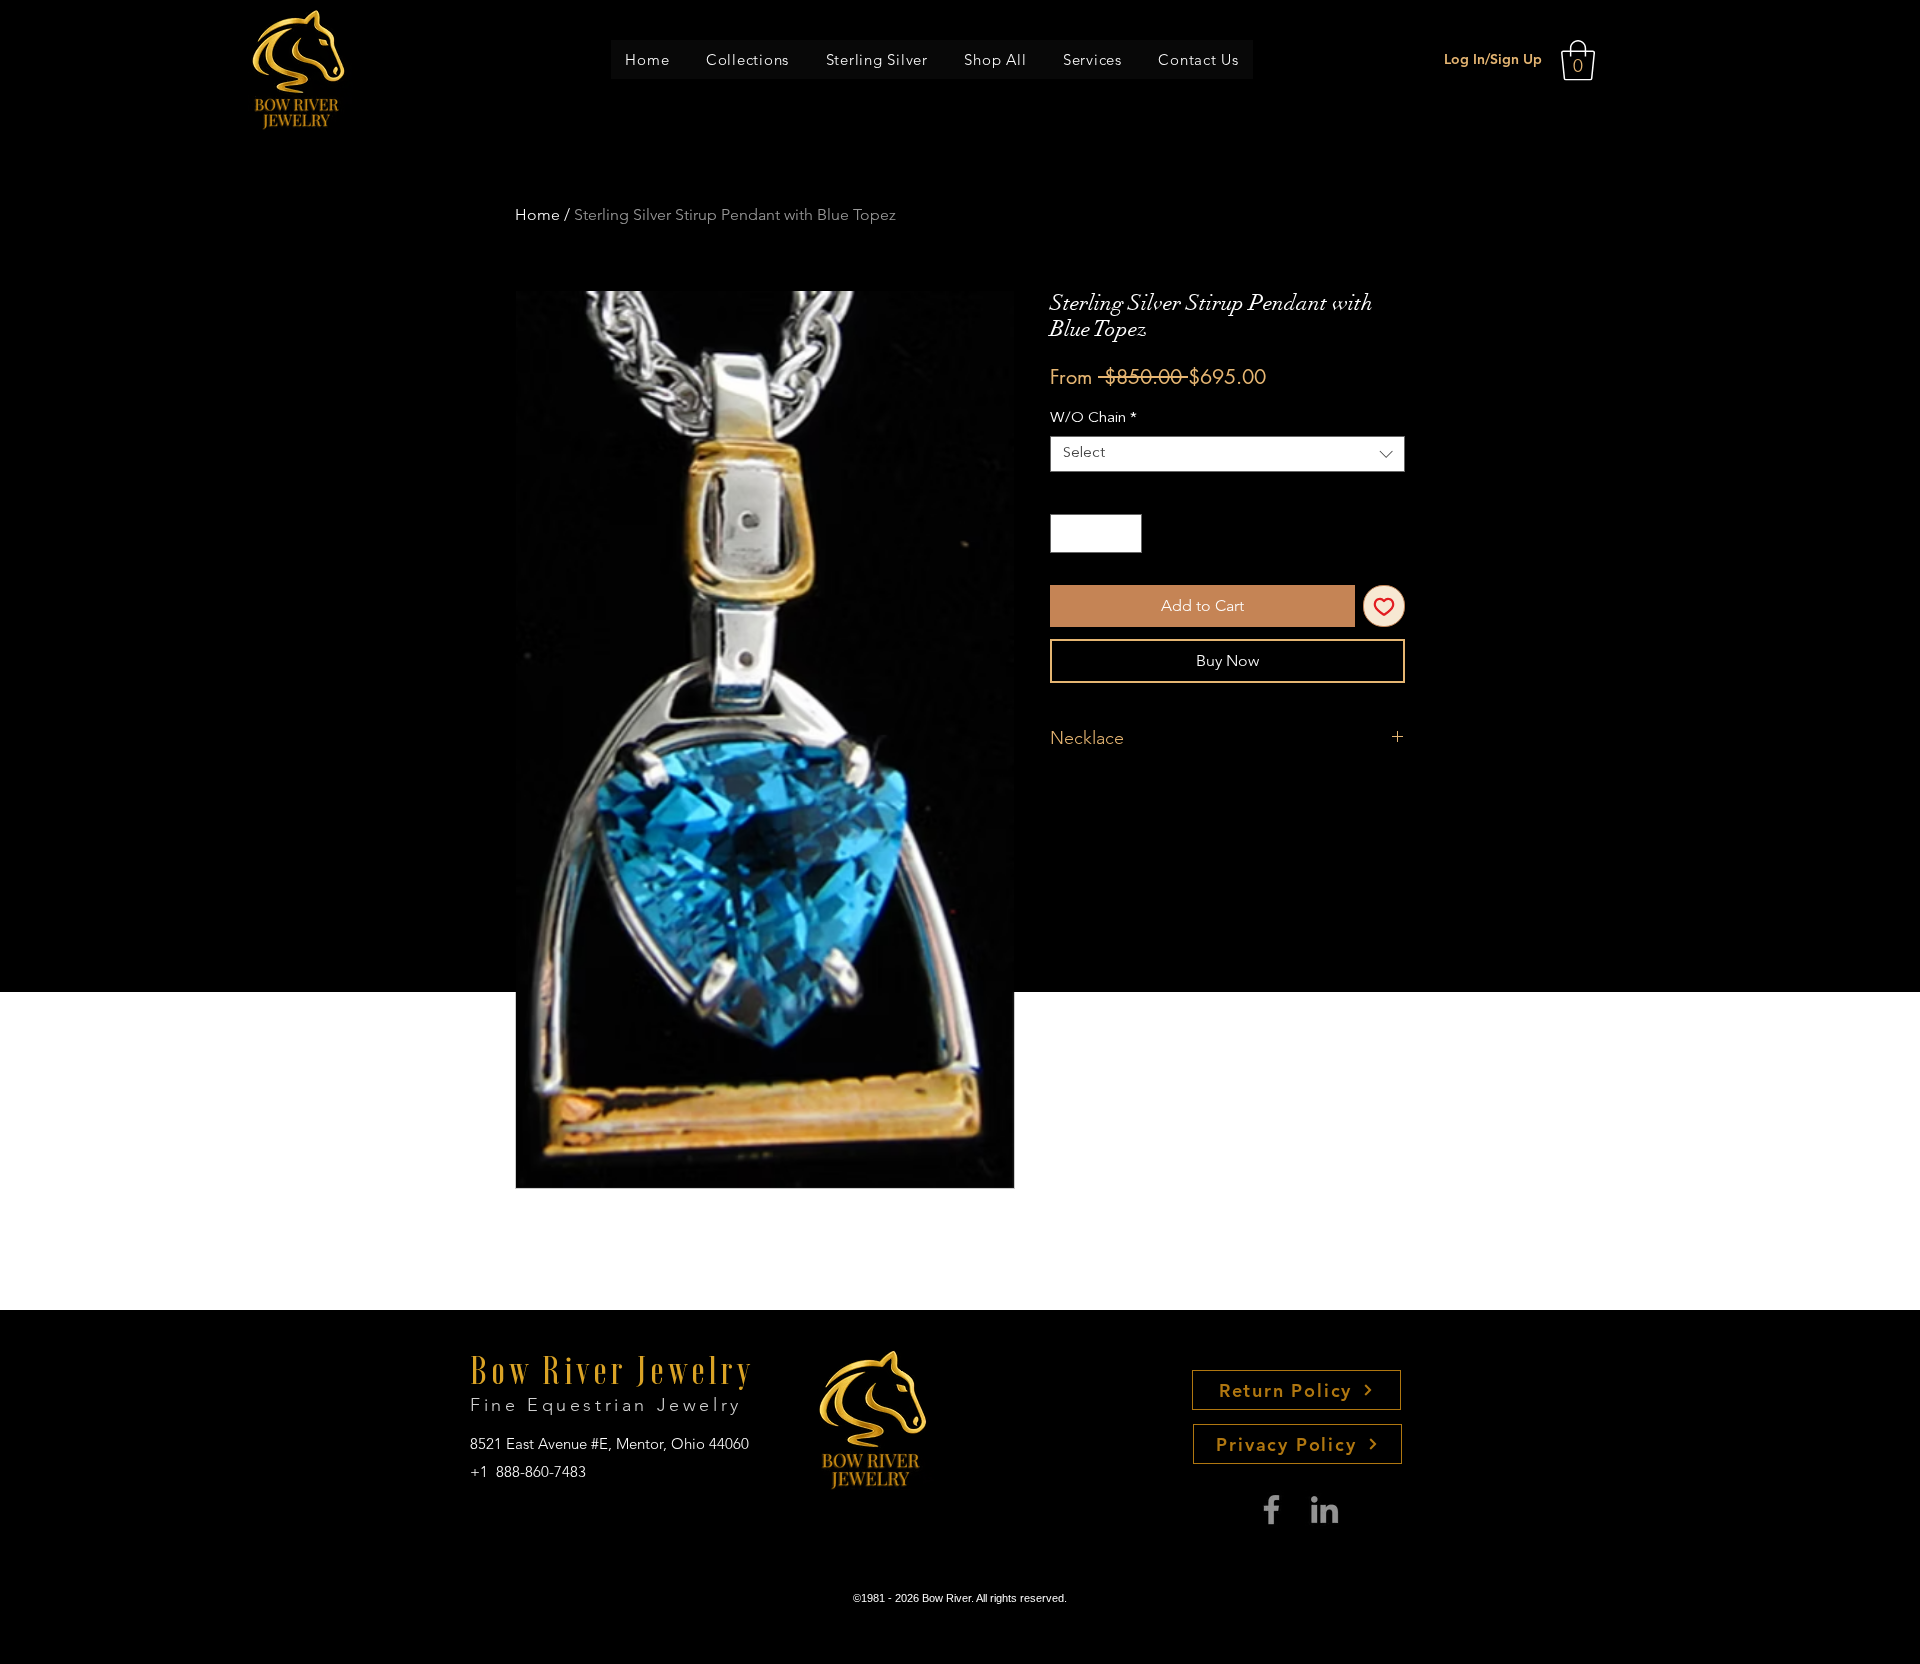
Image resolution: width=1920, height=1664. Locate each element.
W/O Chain (1093, 418)
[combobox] (1227, 454)
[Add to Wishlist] (1384, 606)
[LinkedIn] (1324, 1509)
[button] (748, 59)
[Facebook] (1271, 1509)
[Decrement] (1066, 533)
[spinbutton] (1096, 533)
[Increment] (1126, 533)
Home (537, 214)
